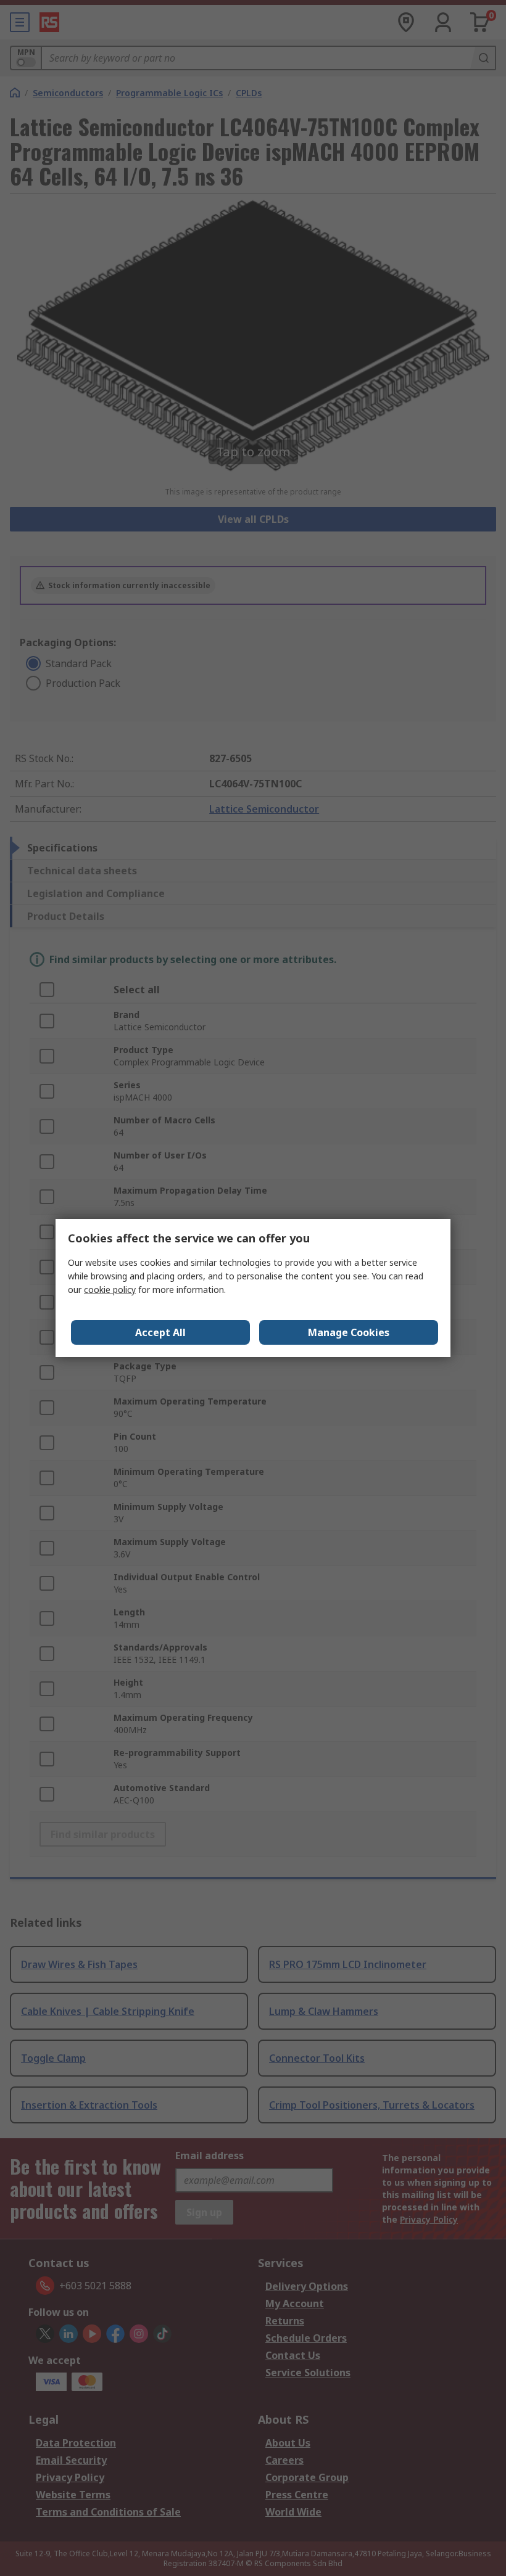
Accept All (160, 1332)
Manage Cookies (349, 1332)
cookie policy (110, 1290)
